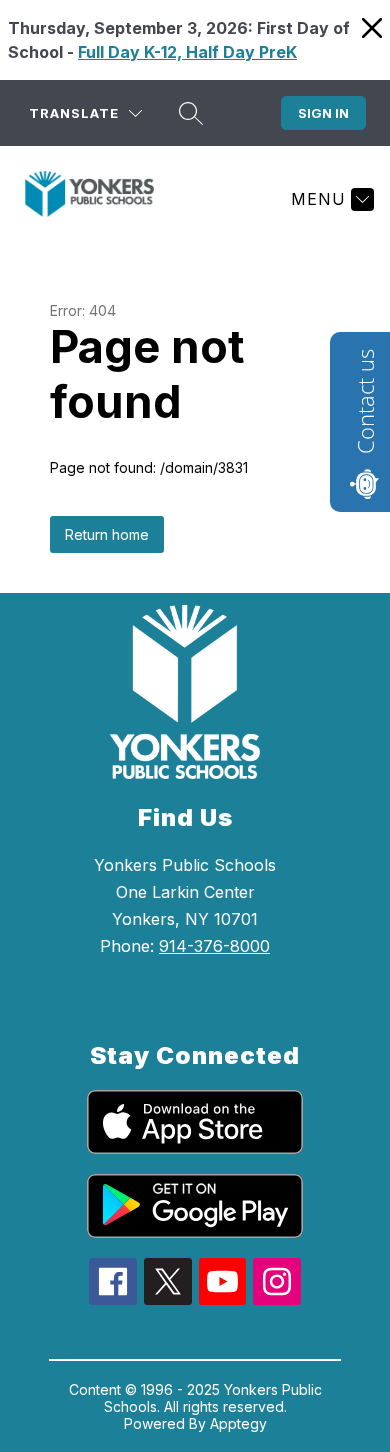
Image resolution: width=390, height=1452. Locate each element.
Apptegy (238, 1423)
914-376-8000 (214, 946)
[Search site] (191, 113)
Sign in (323, 113)
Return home (107, 534)
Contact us (365, 401)
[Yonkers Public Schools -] (97, 199)
